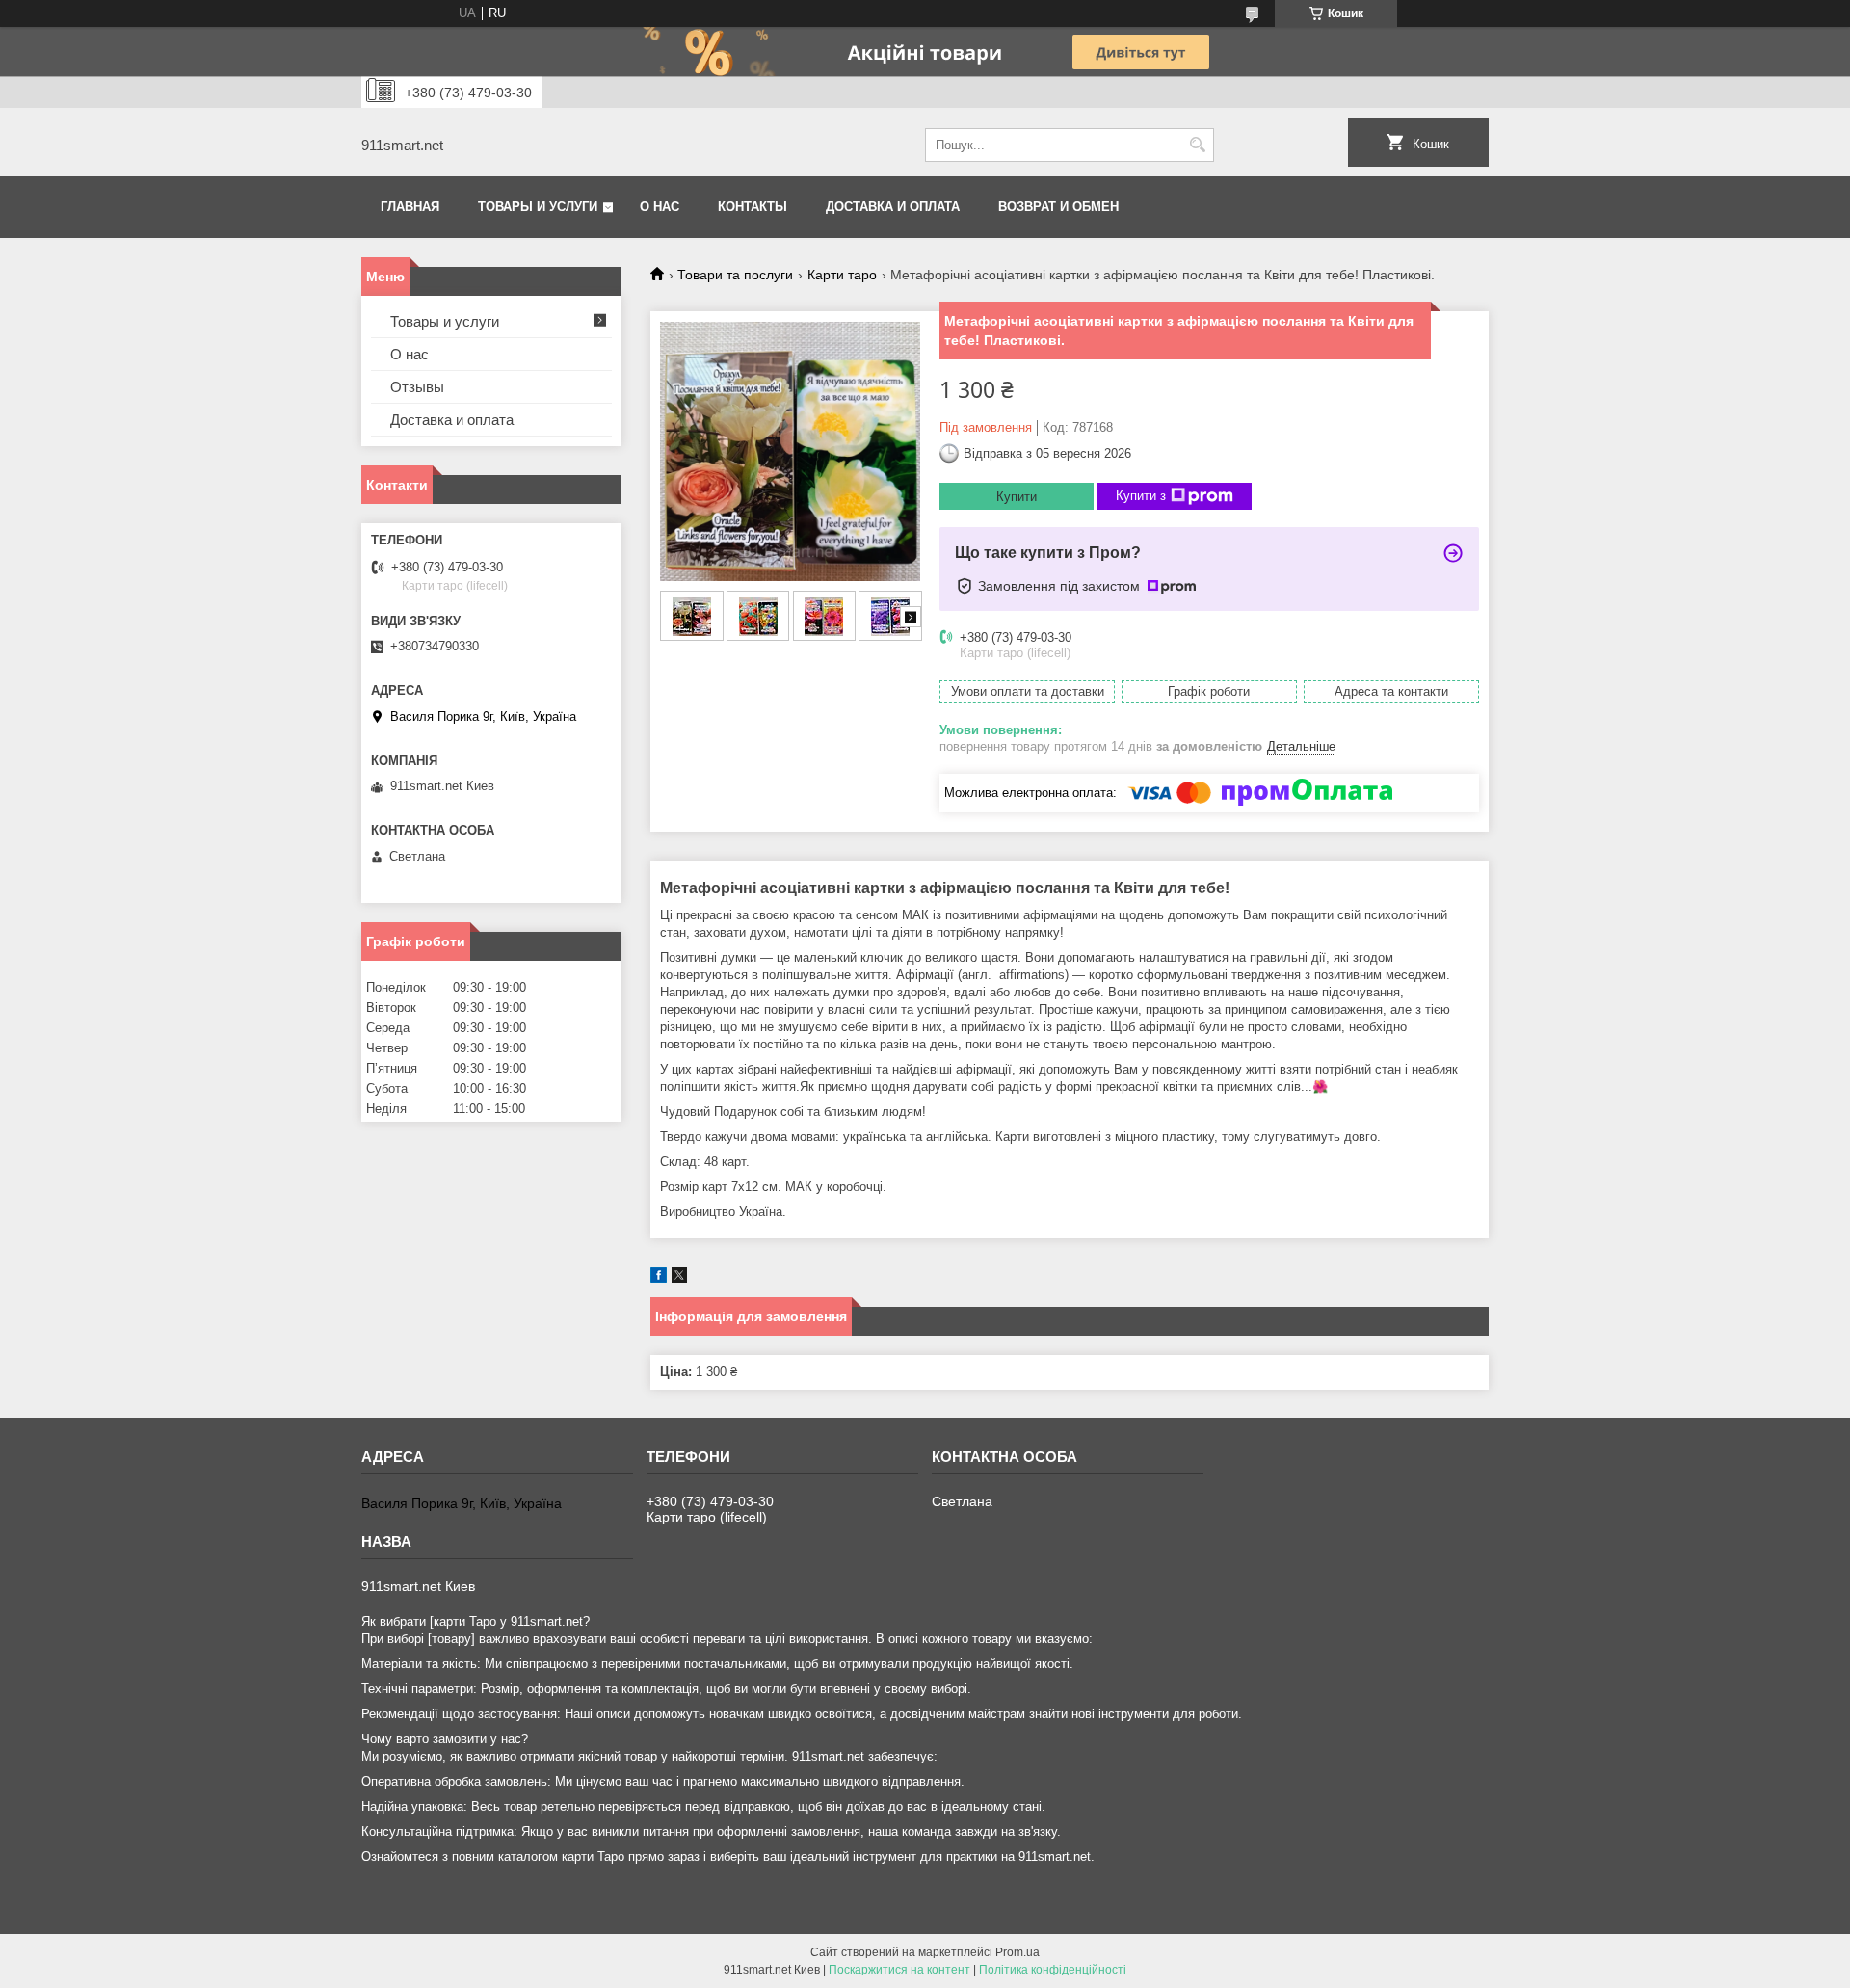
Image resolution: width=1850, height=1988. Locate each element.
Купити (1017, 497)
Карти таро (842, 275)
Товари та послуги (735, 275)
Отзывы (417, 387)
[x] (679, 1278)
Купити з (1141, 496)
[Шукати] (1197, 145)
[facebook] (659, 1278)
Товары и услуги (538, 207)
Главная (410, 207)
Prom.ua (1017, 1952)
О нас (660, 207)
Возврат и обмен (1058, 207)
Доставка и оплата (893, 207)
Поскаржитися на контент (899, 1970)
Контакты (753, 207)
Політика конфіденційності (1053, 1970)
